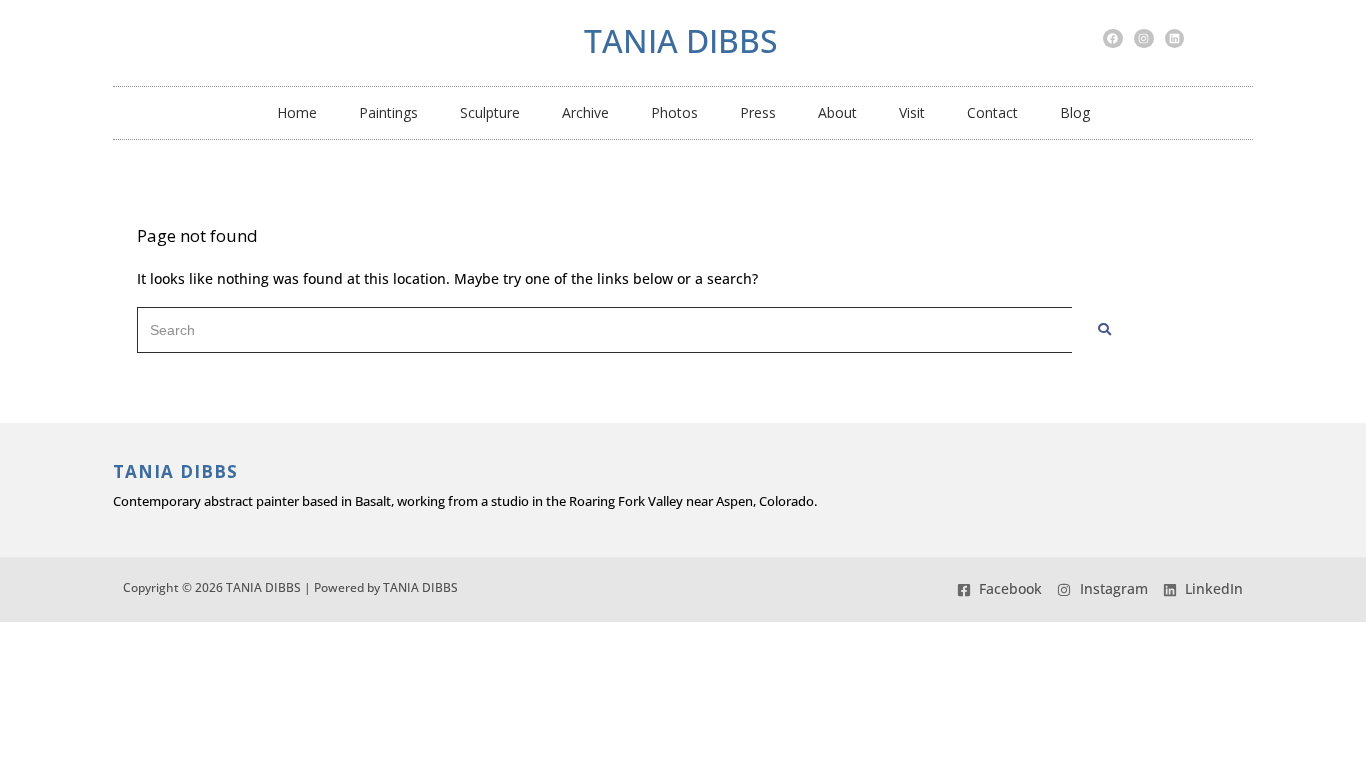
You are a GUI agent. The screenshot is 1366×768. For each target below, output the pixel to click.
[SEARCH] (1104, 330)
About (837, 112)
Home (297, 112)
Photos (674, 112)
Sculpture (490, 112)
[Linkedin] (1175, 39)
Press (758, 112)
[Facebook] (1113, 39)
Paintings (388, 112)
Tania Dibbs (681, 40)
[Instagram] (1144, 39)
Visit (912, 112)
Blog (1075, 112)
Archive (585, 112)
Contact (992, 112)
